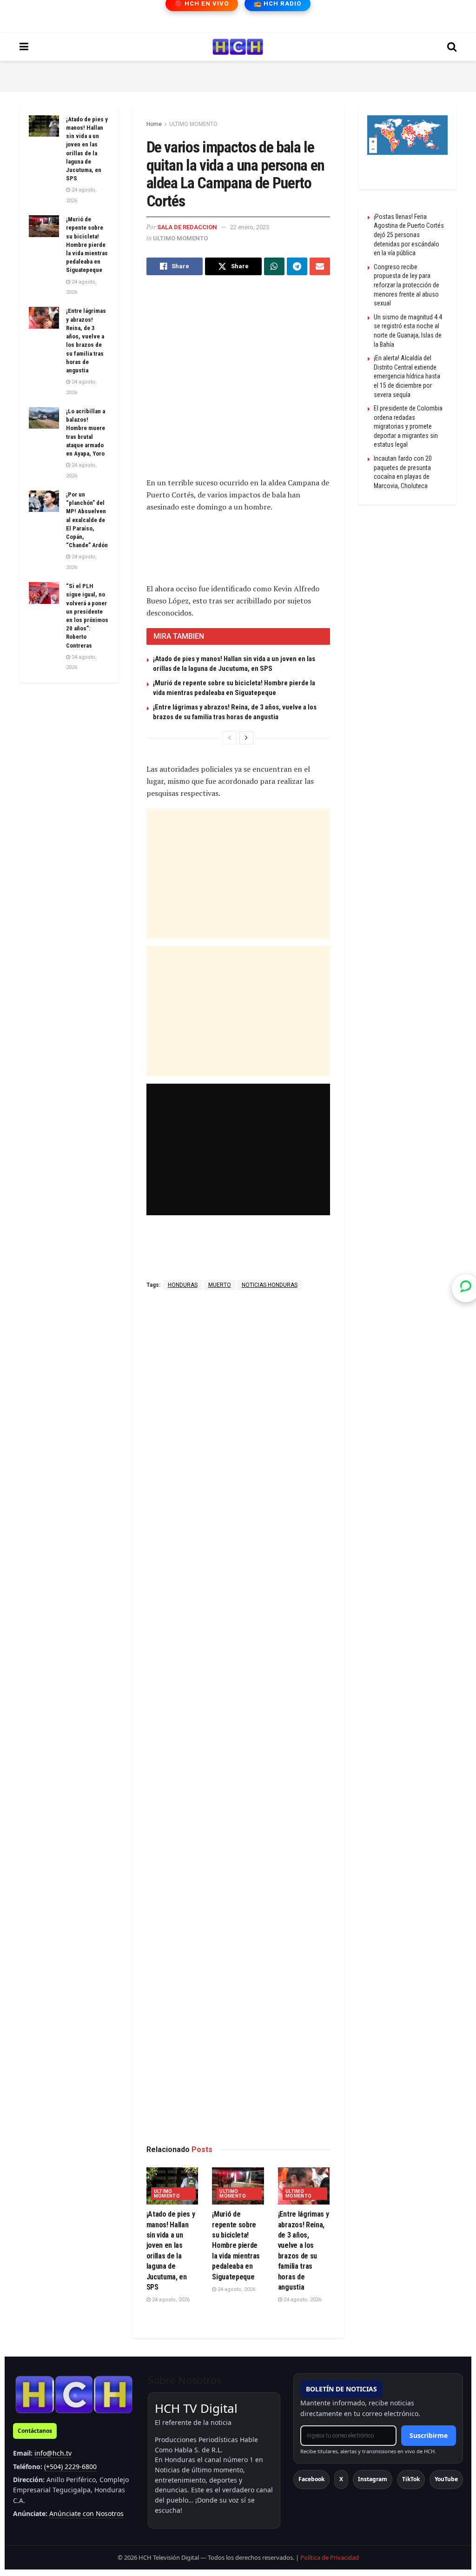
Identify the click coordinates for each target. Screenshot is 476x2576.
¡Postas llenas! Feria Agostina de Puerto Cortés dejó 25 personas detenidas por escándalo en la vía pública (409, 235)
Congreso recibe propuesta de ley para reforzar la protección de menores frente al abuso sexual (407, 285)
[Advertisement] (238, 75)
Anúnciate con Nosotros (86, 2513)
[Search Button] (452, 47)
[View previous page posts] (230, 738)
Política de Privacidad (330, 2557)
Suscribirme (429, 2435)
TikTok (411, 2479)
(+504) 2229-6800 (70, 2467)
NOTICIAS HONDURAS (270, 1285)
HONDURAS (183, 1285)
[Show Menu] (24, 47)
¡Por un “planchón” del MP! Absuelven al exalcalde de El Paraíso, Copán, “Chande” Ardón (87, 520)
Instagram (373, 2479)
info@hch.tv (53, 2453)
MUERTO (220, 1285)
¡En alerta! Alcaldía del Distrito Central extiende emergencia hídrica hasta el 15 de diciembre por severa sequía (407, 376)
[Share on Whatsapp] (274, 266)
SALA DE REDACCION (187, 227)
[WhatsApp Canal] (466, 1288)
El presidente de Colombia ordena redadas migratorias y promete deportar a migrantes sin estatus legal (408, 426)
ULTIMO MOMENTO (193, 124)
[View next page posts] (246, 738)
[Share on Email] (320, 266)
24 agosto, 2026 (170, 2300)
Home (154, 124)
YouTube (446, 2479)
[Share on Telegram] (297, 266)
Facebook (311, 2479)
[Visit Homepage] (238, 47)
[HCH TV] (74, 2394)
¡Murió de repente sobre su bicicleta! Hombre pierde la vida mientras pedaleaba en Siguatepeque (236, 2245)
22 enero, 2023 (250, 227)
